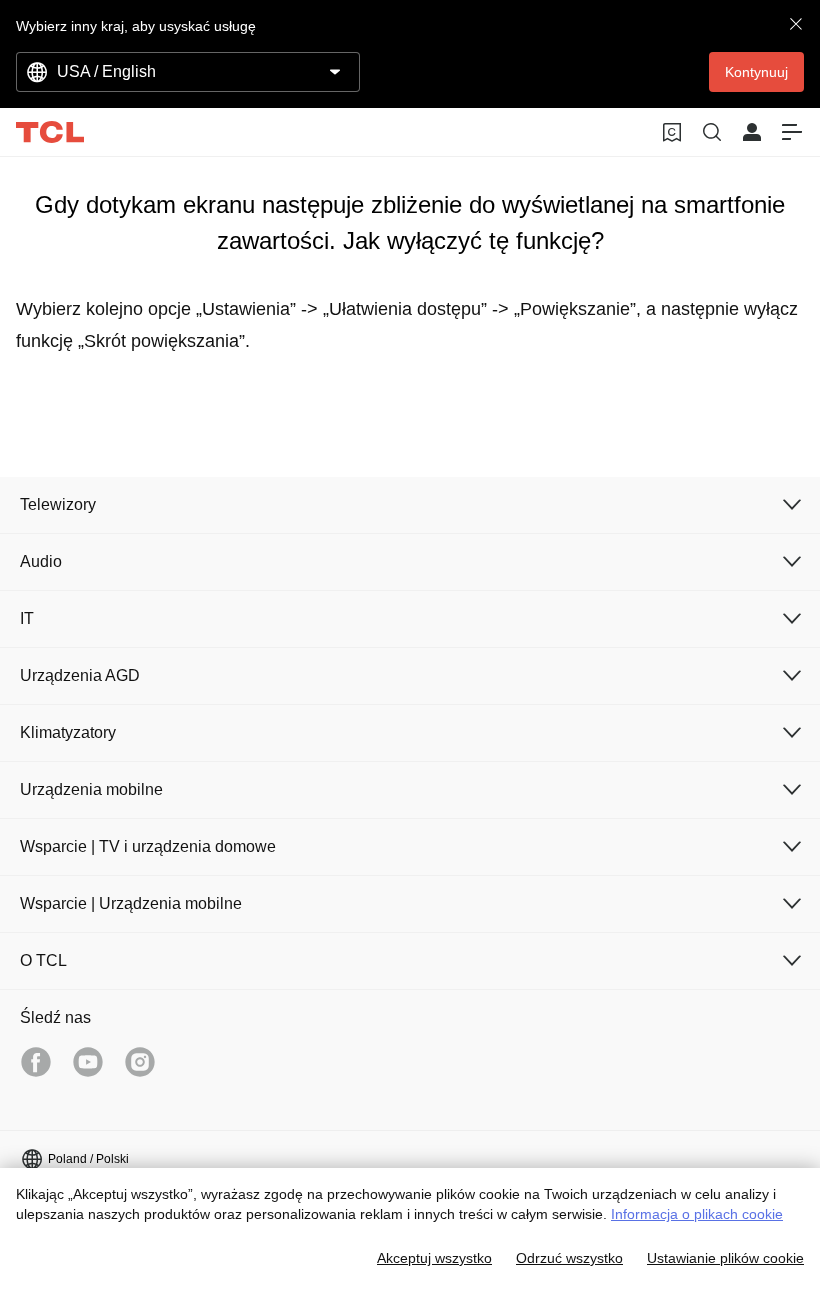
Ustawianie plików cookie (725, 1258)
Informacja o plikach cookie (697, 1214)
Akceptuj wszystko (434, 1258)
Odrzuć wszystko (569, 1258)
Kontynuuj (756, 72)
